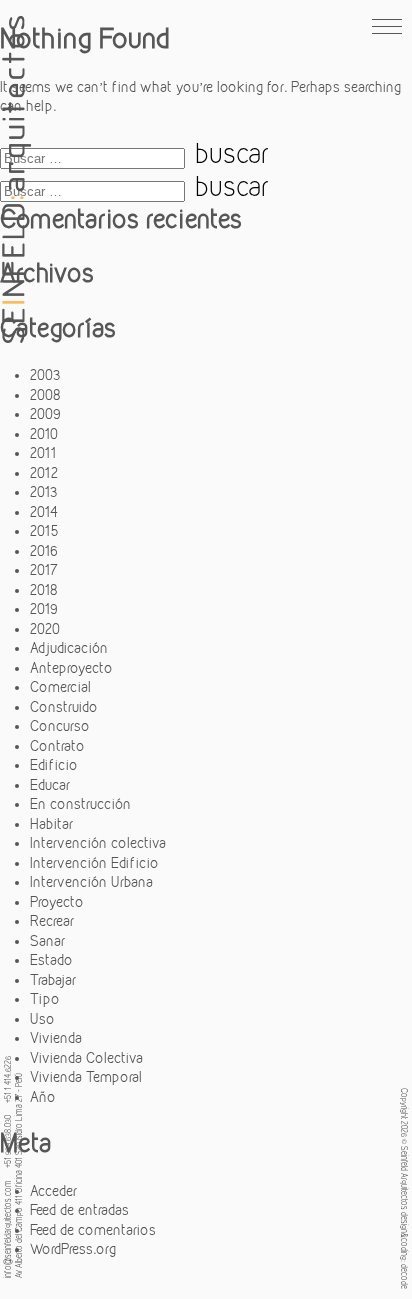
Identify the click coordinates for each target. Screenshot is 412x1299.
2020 (45, 629)
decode (405, 1276)
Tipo (45, 999)
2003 (45, 375)
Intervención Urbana (91, 882)
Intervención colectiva (98, 843)
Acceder (53, 1191)
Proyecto (57, 902)
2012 (44, 473)
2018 (44, 590)
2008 (45, 395)
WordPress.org (73, 1249)
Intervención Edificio (94, 863)
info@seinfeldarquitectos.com (7, 1229)
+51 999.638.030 (7, 1141)
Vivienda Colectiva (86, 1058)
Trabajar (53, 980)
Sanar (47, 941)
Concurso (60, 726)
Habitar (51, 824)
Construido (64, 707)
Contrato (57, 746)
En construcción (80, 804)
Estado (51, 960)
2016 (44, 551)
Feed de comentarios (93, 1230)
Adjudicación (69, 648)
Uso (42, 1019)
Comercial (60, 687)
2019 (44, 609)
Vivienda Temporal (86, 1077)
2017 (44, 570)
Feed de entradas (79, 1210)
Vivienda (56, 1038)
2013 (44, 492)
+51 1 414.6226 (7, 1079)
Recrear (52, 921)
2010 (44, 434)
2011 (43, 453)
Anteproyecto (71, 668)
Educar (50, 785)
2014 (44, 512)
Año (43, 1097)
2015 (44, 531)
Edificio (54, 765)
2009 (45, 414)
